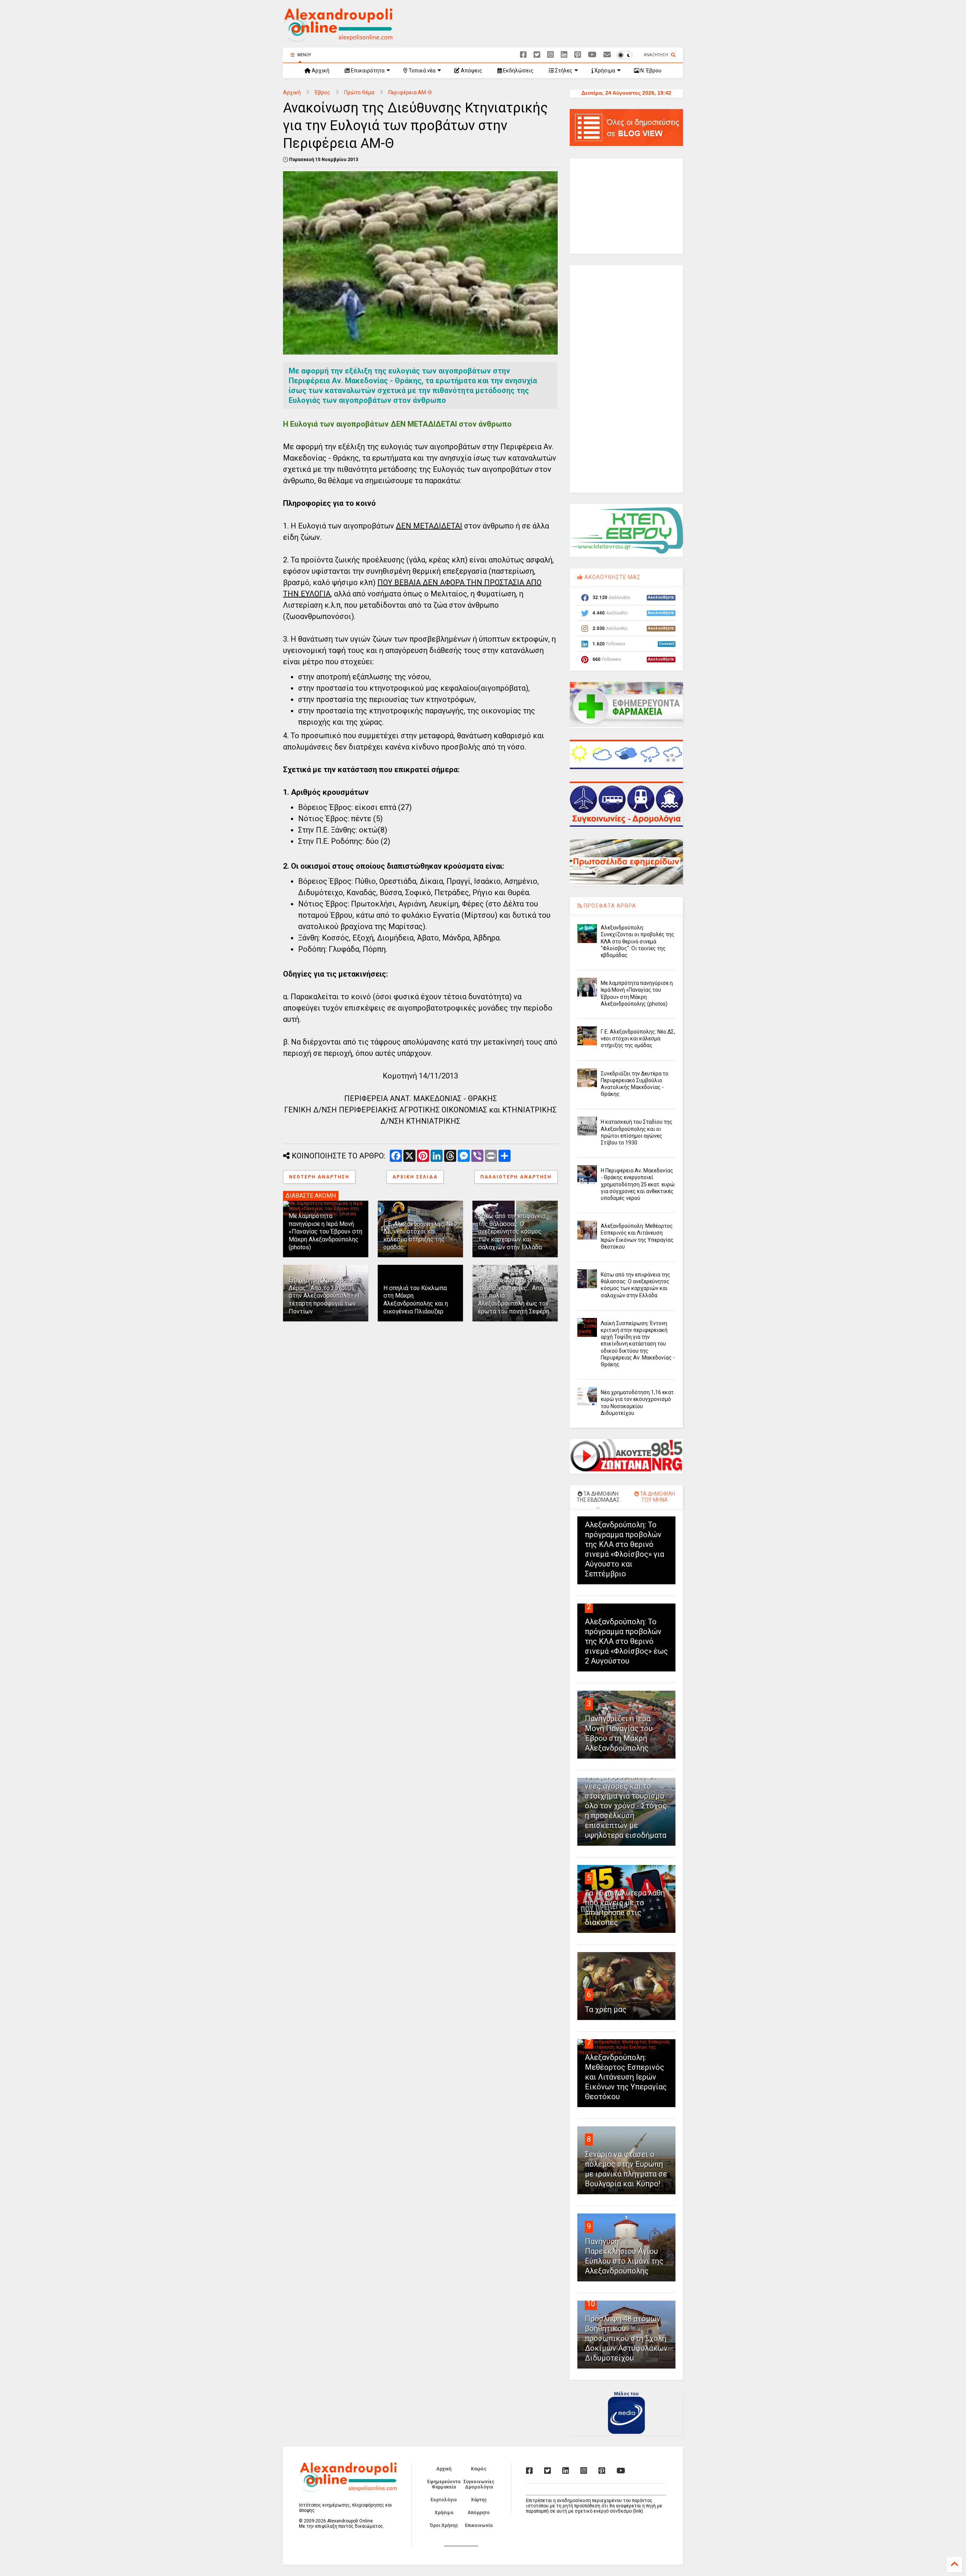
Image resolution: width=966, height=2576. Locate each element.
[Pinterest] (578, 55)
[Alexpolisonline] (607, 55)
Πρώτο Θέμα (359, 92)
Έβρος (322, 92)
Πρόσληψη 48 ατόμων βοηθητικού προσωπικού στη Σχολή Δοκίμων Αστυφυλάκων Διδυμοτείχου (626, 2338)
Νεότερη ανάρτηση (319, 1177)
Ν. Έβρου (650, 71)
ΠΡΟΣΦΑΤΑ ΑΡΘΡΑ (609, 906)
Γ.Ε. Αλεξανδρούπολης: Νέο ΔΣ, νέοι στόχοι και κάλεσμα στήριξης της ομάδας (420, 1236)
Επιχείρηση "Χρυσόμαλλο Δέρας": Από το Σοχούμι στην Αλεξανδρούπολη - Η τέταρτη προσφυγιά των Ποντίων (324, 1296)
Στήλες (563, 71)
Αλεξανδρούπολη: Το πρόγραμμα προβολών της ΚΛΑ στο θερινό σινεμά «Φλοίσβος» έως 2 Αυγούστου (626, 1641)
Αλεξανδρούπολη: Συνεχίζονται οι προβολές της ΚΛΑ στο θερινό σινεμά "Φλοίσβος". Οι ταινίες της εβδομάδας (638, 941)
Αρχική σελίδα (415, 1177)
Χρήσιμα (604, 71)
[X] (537, 55)
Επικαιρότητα (367, 71)
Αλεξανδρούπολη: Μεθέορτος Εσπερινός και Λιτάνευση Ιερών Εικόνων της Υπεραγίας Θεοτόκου (626, 2077)
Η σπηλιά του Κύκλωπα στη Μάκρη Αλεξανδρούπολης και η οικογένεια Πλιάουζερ (416, 1300)
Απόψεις (471, 71)
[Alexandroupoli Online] (338, 38)
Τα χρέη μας (606, 2009)
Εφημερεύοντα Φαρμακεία (444, 2484)
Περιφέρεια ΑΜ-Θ (410, 92)
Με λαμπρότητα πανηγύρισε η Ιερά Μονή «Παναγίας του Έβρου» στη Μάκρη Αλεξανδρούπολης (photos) (325, 1232)
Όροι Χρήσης (444, 2525)
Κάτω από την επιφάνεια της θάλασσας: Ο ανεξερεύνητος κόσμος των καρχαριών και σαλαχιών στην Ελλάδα (512, 1232)
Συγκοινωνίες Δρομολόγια (479, 2484)
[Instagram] (551, 55)
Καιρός (479, 2469)
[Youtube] (592, 55)
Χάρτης (479, 2500)
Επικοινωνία (479, 2525)
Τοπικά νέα (421, 71)
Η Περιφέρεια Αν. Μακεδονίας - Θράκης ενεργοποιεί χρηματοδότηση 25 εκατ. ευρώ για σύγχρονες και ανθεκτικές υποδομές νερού (638, 1184)
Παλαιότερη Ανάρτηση (516, 1177)
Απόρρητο (479, 2513)
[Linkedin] (564, 55)
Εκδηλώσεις (518, 71)
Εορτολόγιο (444, 2500)
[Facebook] (523, 55)
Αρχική (320, 71)
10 (591, 2304)
